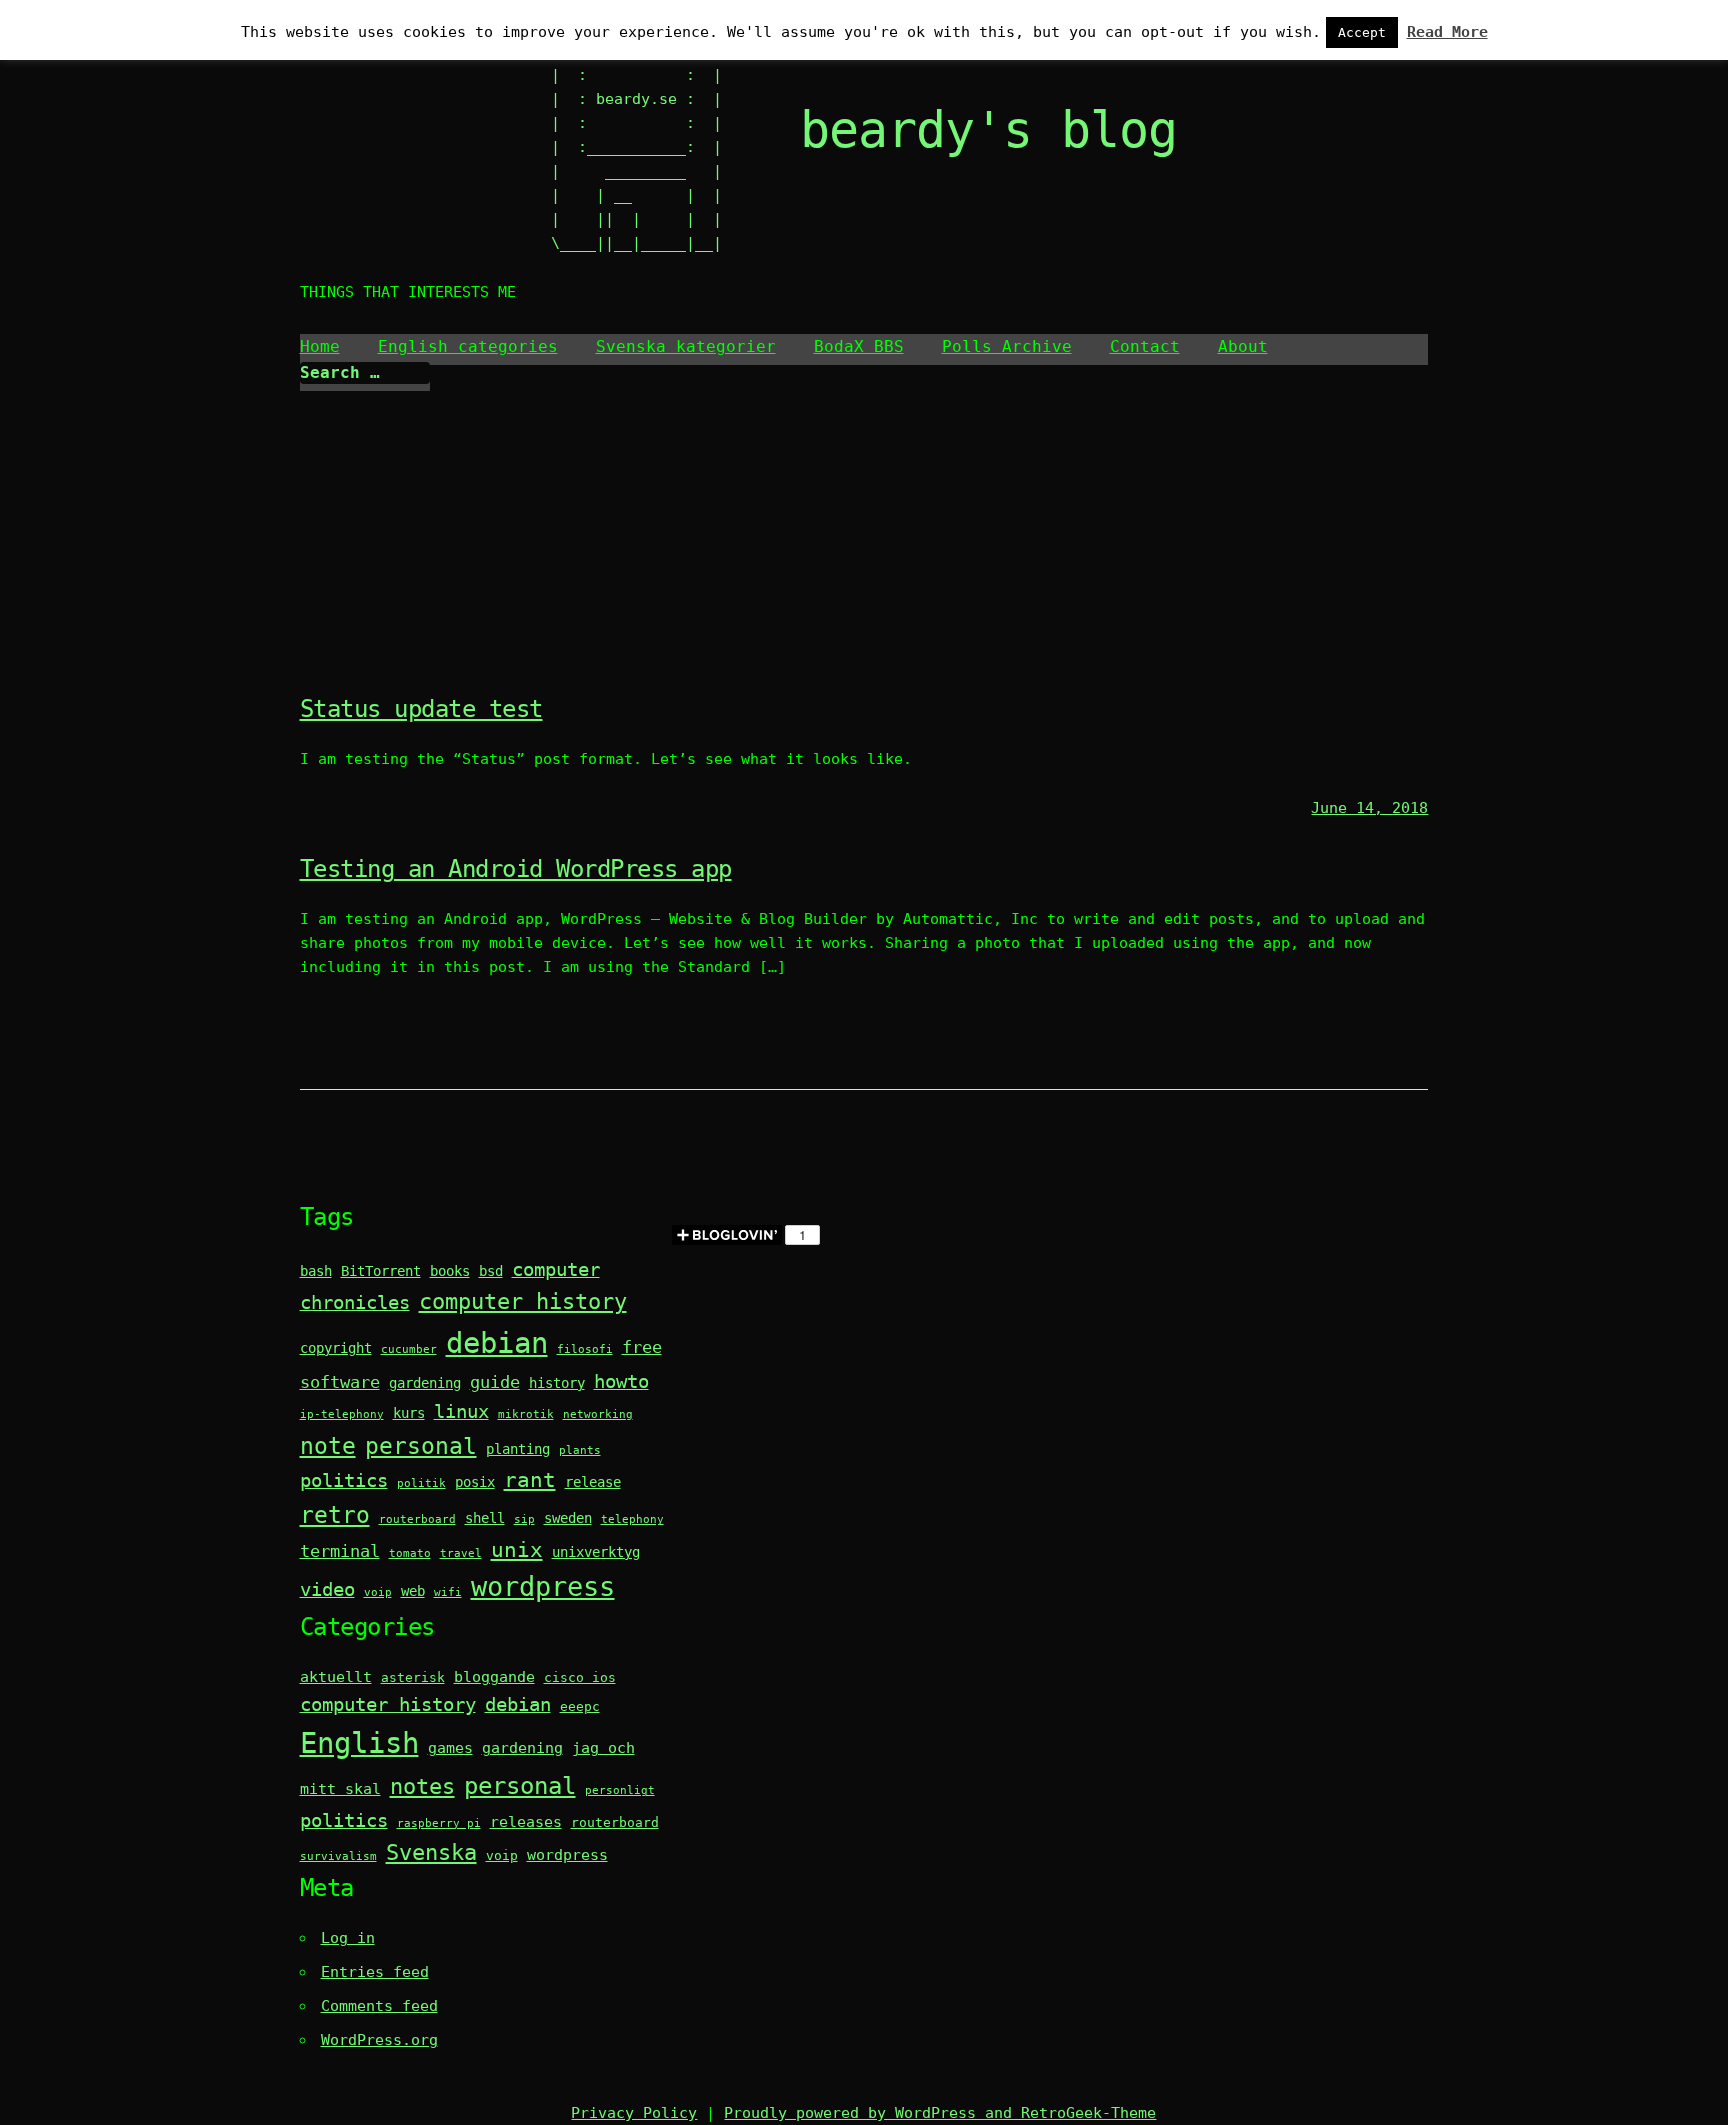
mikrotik (526, 1414)
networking (598, 1414)
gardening (425, 1383)
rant (530, 1480)
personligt (620, 1790)
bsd (491, 1271)
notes (422, 1786)
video (327, 1589)
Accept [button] (1362, 32)
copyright (336, 1348)
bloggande (494, 1677)
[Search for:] (365, 373)
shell (485, 1518)
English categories (468, 346)
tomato (410, 1553)
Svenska (431, 1852)
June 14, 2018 (1369, 808)
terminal (340, 1551)
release (593, 1482)
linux (461, 1411)
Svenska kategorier (686, 346)
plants (580, 1450)
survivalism (338, 1856)
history (557, 1383)
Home (320, 346)
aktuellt (336, 1677)
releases (526, 1822)
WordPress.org (379, 2040)
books (450, 1271)
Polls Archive (1007, 346)
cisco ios (580, 1677)
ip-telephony (342, 1414)
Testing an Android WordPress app (516, 869)
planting (518, 1449)
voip (378, 1592)
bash (316, 1271)
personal (421, 1445)
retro (335, 1514)
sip (524, 1519)
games (450, 1748)
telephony (632, 1519)
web (413, 1591)
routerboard (417, 1519)
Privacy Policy (634, 2113)
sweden (568, 1518)
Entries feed (375, 1972)
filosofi (585, 1349)
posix (475, 1482)
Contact (1145, 346)
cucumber (409, 1349)
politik (421, 1483)
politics (344, 1480)
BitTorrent (381, 1271)
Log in (348, 1938)
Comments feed (379, 2006)
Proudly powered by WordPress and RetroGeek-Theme (940, 2113)
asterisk (413, 1677)
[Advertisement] (864, 541)
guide (495, 1382)
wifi (448, 1592)
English (359, 1743)
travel (461, 1553)
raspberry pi (439, 1823)
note (328, 1445)
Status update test (421, 709)
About (1243, 346)
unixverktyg (596, 1552)
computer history (523, 1301)
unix (517, 1550)
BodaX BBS (859, 346)
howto (621, 1381)
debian (497, 1343)
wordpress (543, 1586)
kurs (409, 1413)
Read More (1447, 32)
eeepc (580, 1706)
